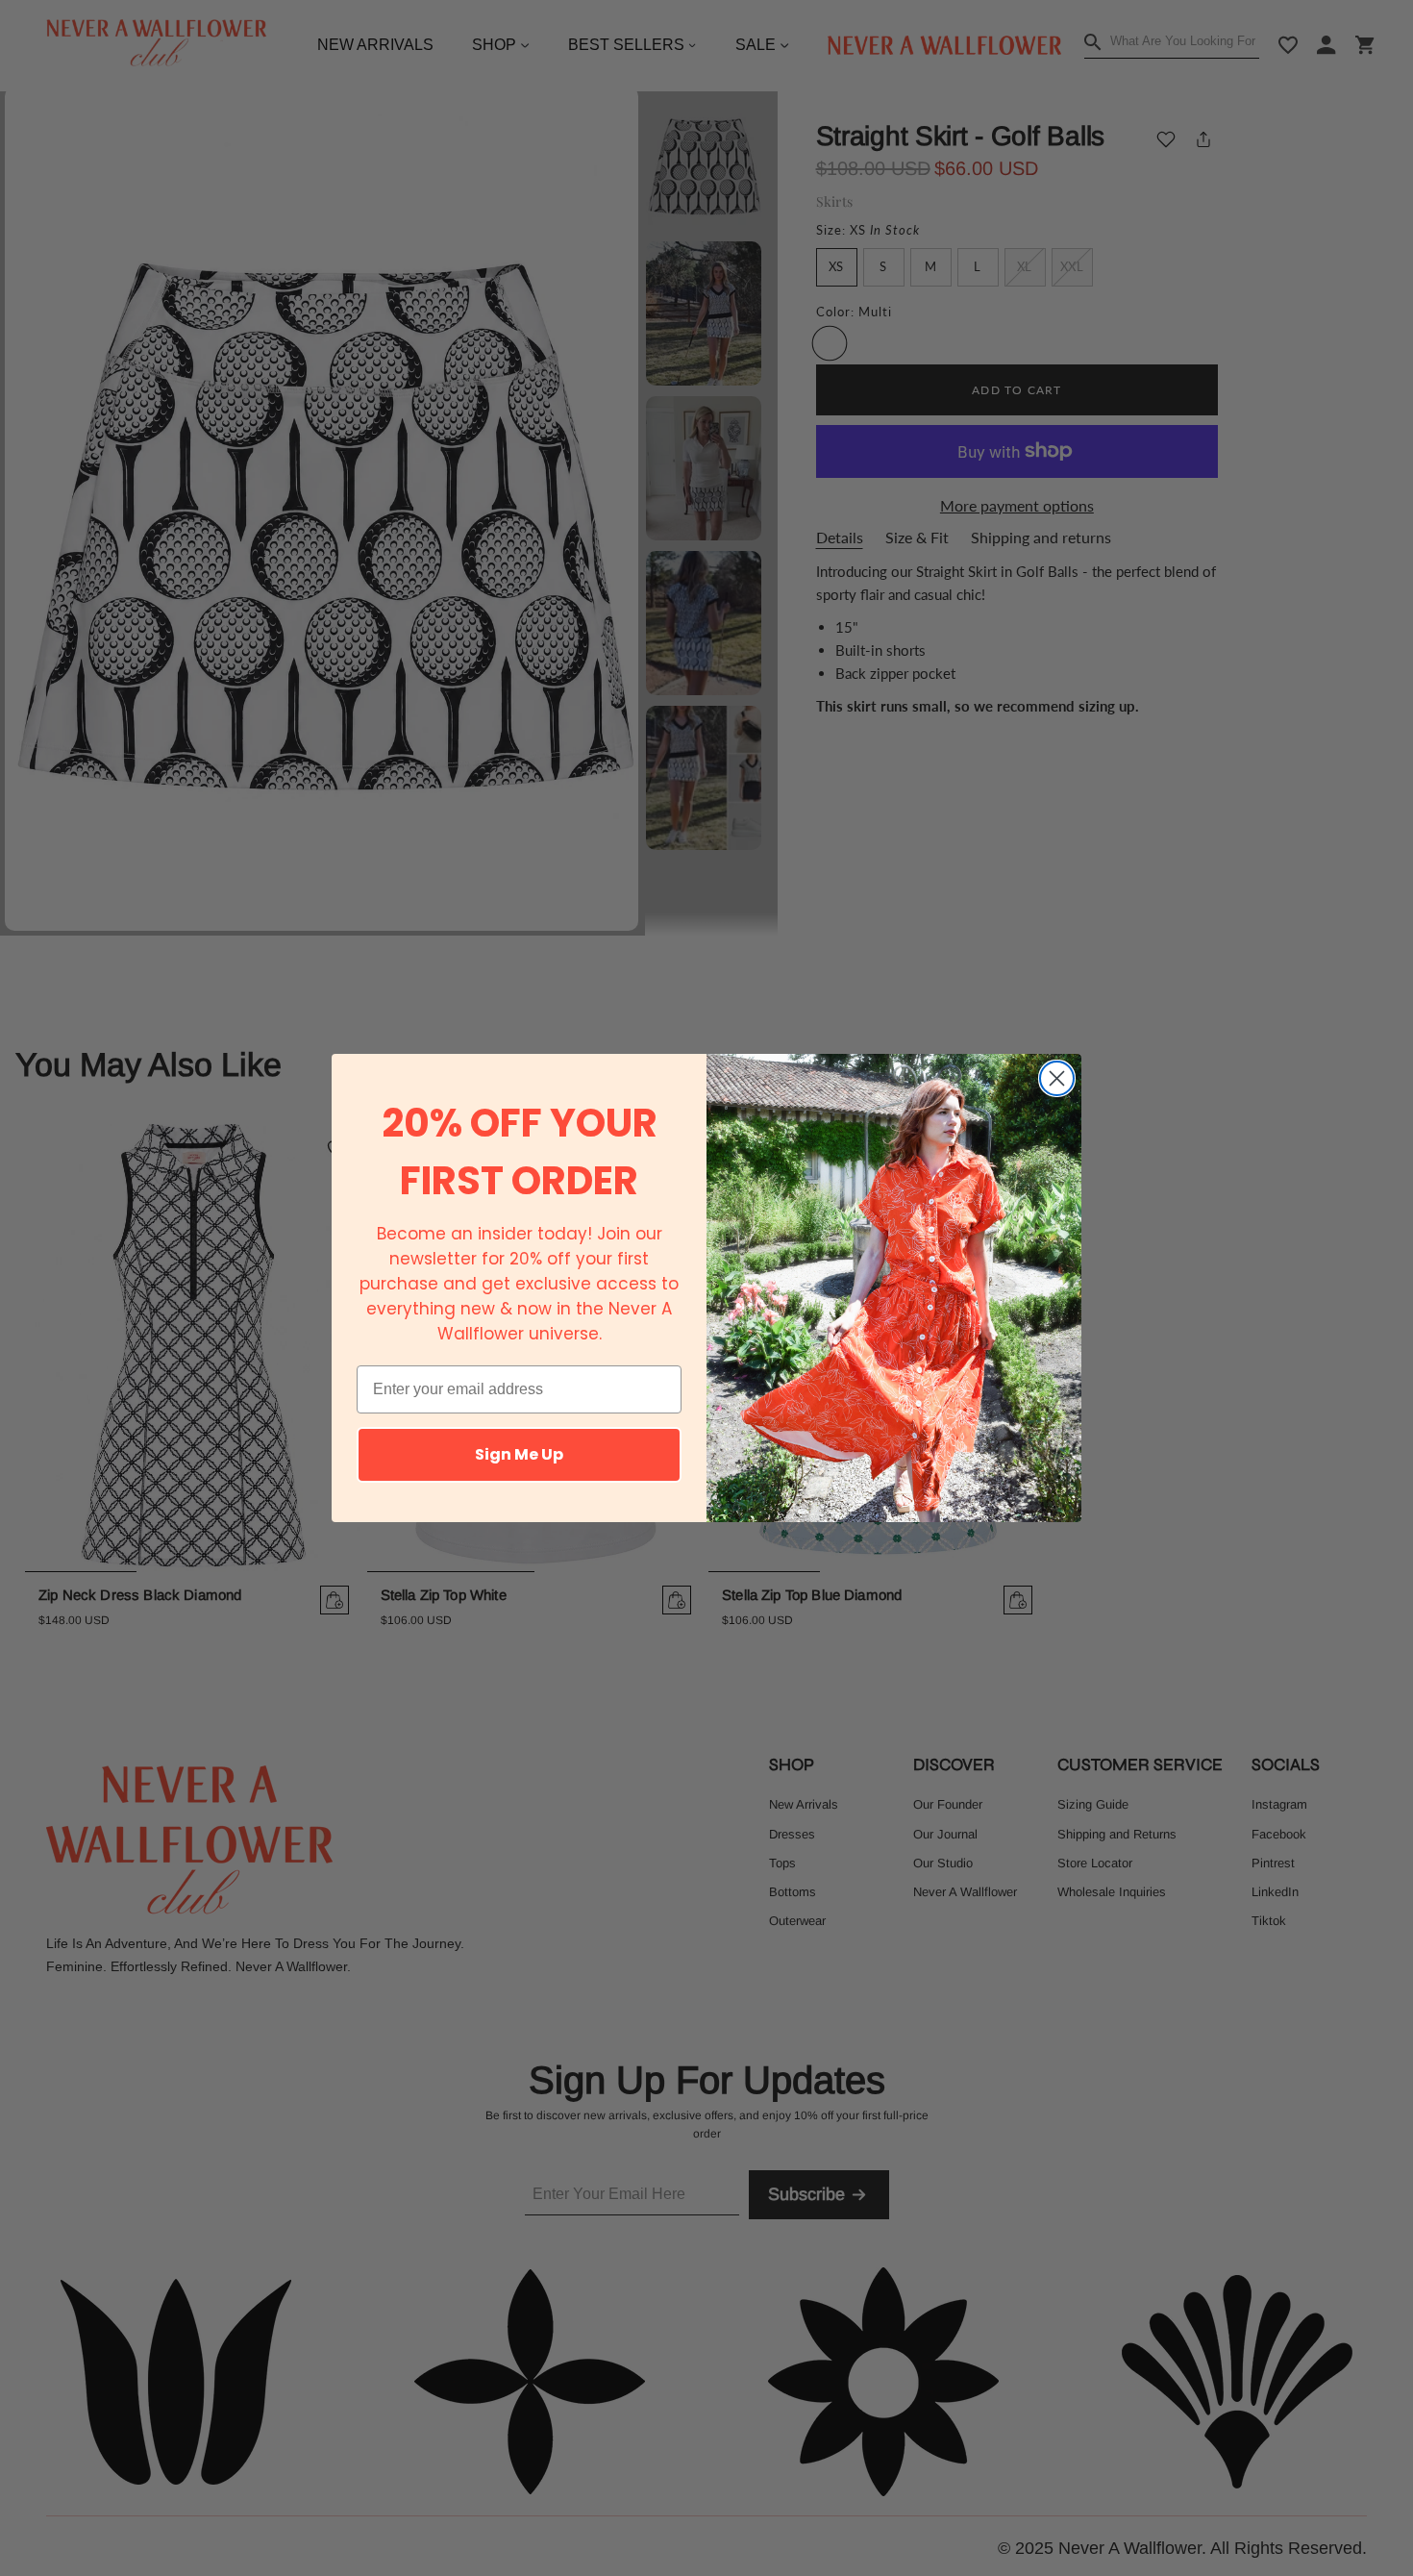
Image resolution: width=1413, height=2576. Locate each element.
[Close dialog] (1057, 1078)
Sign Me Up (519, 1454)
